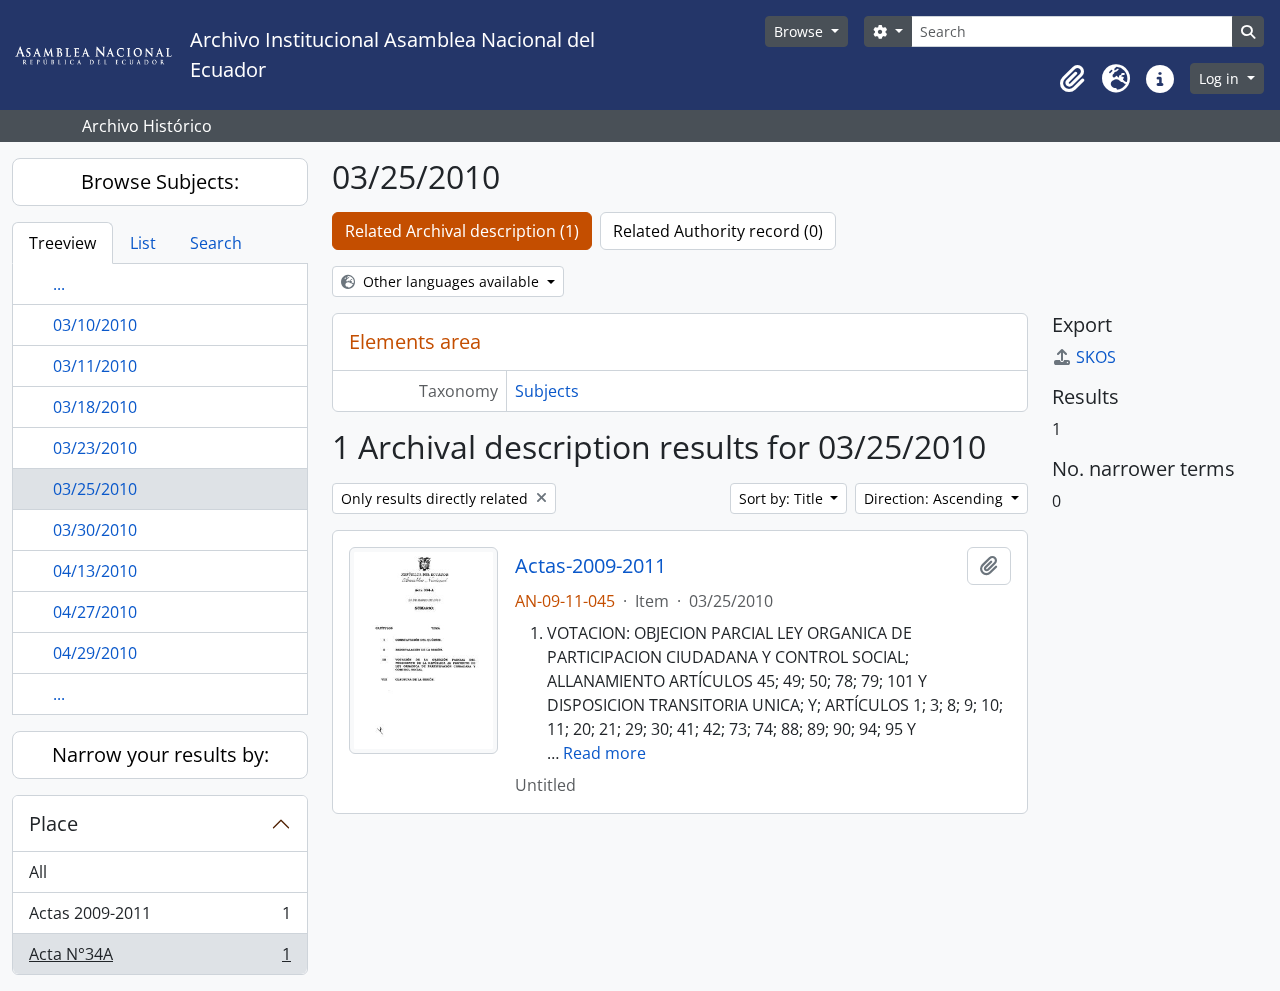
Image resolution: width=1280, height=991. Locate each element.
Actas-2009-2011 (590, 566)
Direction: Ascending (935, 498)
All (38, 872)
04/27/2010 (95, 612)
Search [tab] (216, 243)
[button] (1072, 79)
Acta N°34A (159, 958)
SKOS (1096, 357)
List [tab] (143, 243)
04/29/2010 (95, 653)
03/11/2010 (95, 366)
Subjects (547, 391)
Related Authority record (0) (718, 231)
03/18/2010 (95, 407)
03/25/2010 (95, 489)
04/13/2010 (95, 571)
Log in (1221, 78)
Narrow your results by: (160, 754)
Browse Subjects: (160, 181)
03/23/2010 (95, 448)
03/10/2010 (95, 325)
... (59, 284)
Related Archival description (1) (462, 231)
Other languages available (451, 281)
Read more (604, 753)
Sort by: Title (783, 498)
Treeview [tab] (62, 243)
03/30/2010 (95, 530)
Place (53, 823)
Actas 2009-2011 (159, 918)
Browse (800, 31)
